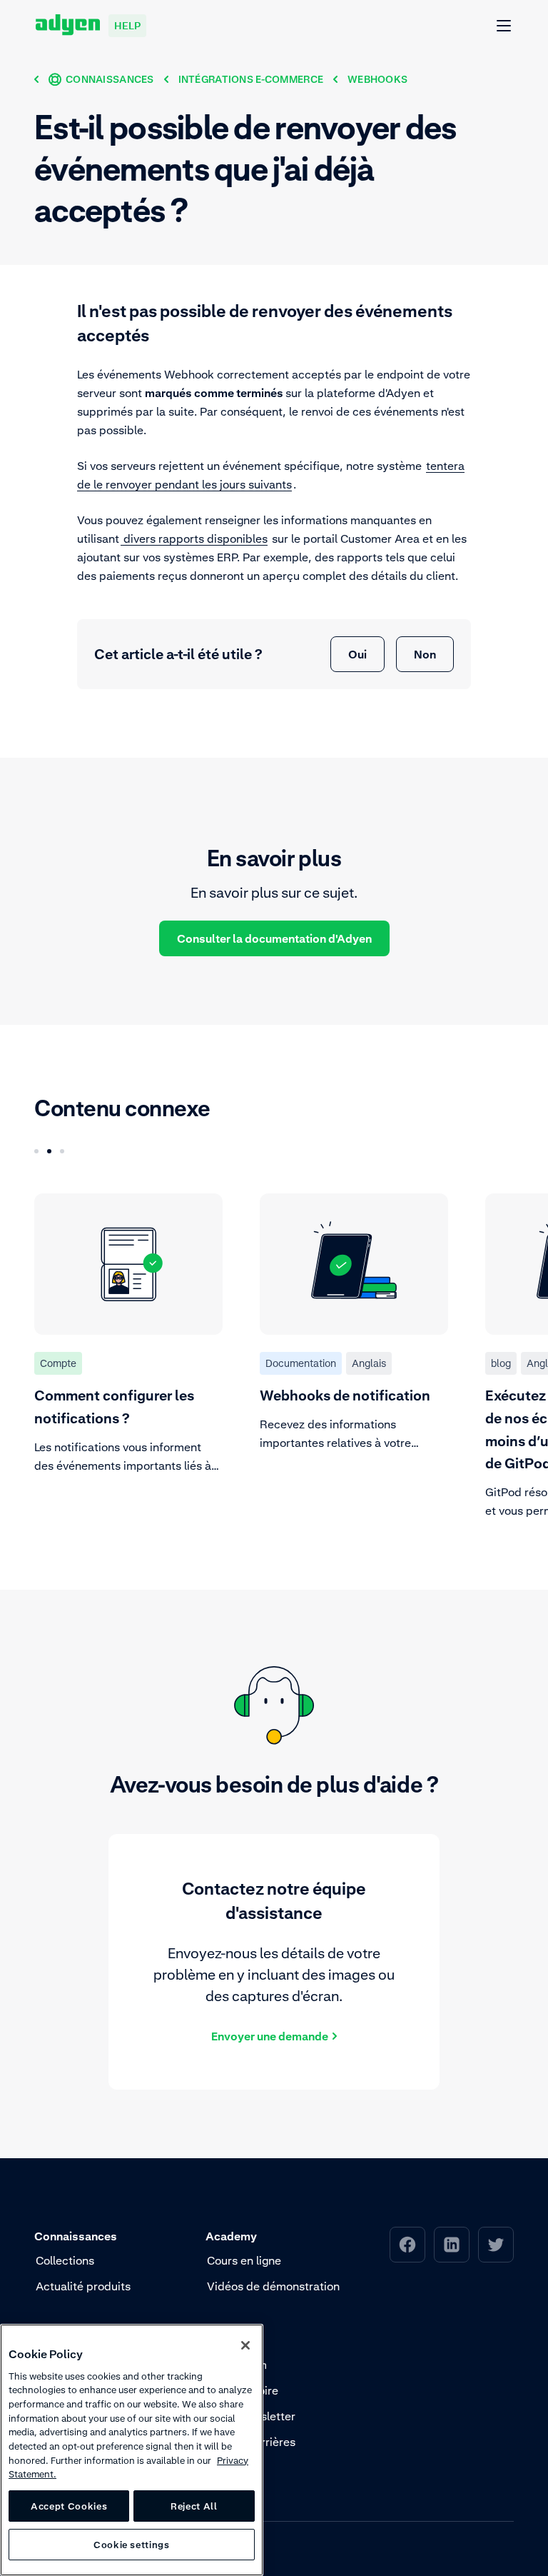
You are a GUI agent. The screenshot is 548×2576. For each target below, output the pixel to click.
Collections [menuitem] (65, 2260)
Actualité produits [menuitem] (83, 2286)
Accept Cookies (69, 2506)
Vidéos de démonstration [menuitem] (273, 2286)
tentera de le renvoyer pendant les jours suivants (271, 475)
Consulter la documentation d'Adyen (274, 938)
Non (425, 654)
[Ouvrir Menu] (504, 26)
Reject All (194, 2506)
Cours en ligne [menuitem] (244, 2260)
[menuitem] (407, 2245)
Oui (357, 654)
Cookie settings (132, 2545)
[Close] (245, 2345)
